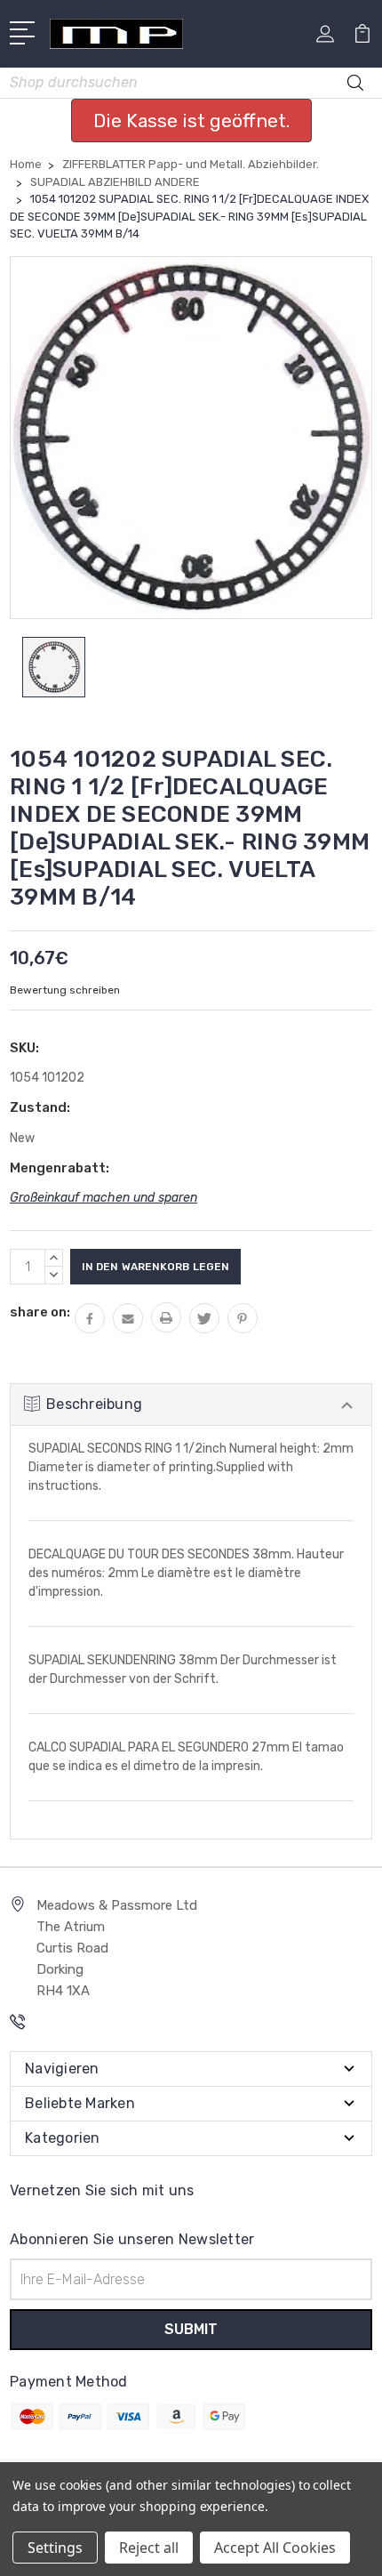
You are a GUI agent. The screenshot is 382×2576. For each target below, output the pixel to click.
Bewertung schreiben (65, 990)
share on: (40, 1312)
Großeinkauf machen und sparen (103, 1198)
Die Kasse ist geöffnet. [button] (191, 121)
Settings (55, 2548)
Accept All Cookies (275, 2548)
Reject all (149, 2548)
